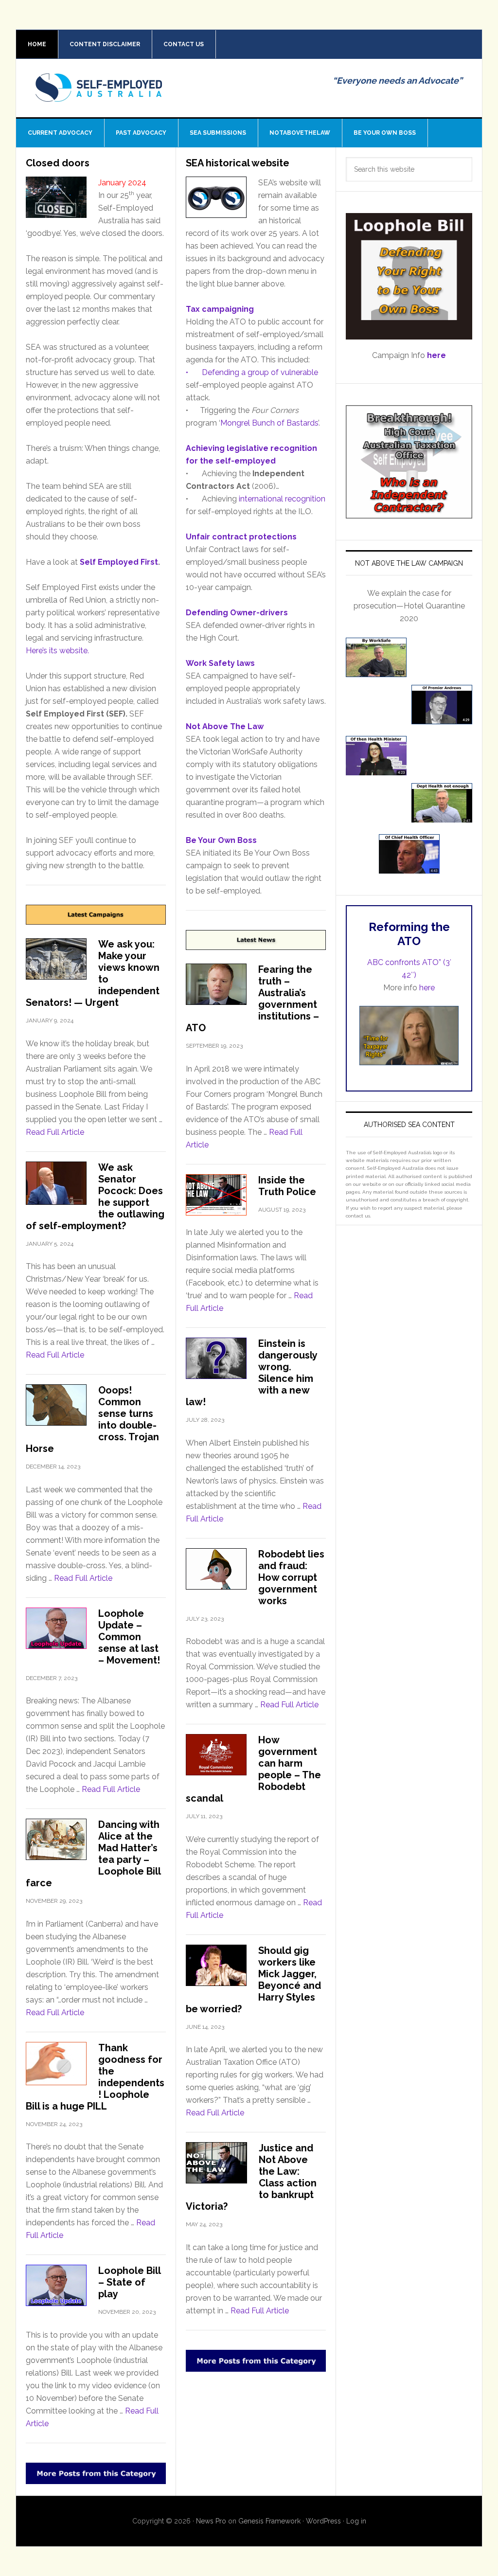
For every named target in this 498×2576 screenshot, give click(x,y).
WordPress (323, 2521)
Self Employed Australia (99, 95)
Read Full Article (55, 1132)
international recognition (282, 499)
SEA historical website (238, 163)
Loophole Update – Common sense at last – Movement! (129, 1637)
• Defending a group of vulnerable (252, 372)
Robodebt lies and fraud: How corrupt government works (291, 1577)
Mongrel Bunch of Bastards (269, 423)
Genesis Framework (269, 2521)
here (427, 988)
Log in (356, 2521)
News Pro (211, 2521)
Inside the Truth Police (287, 1186)
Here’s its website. (57, 651)
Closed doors (58, 163)
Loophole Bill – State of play (129, 2282)
